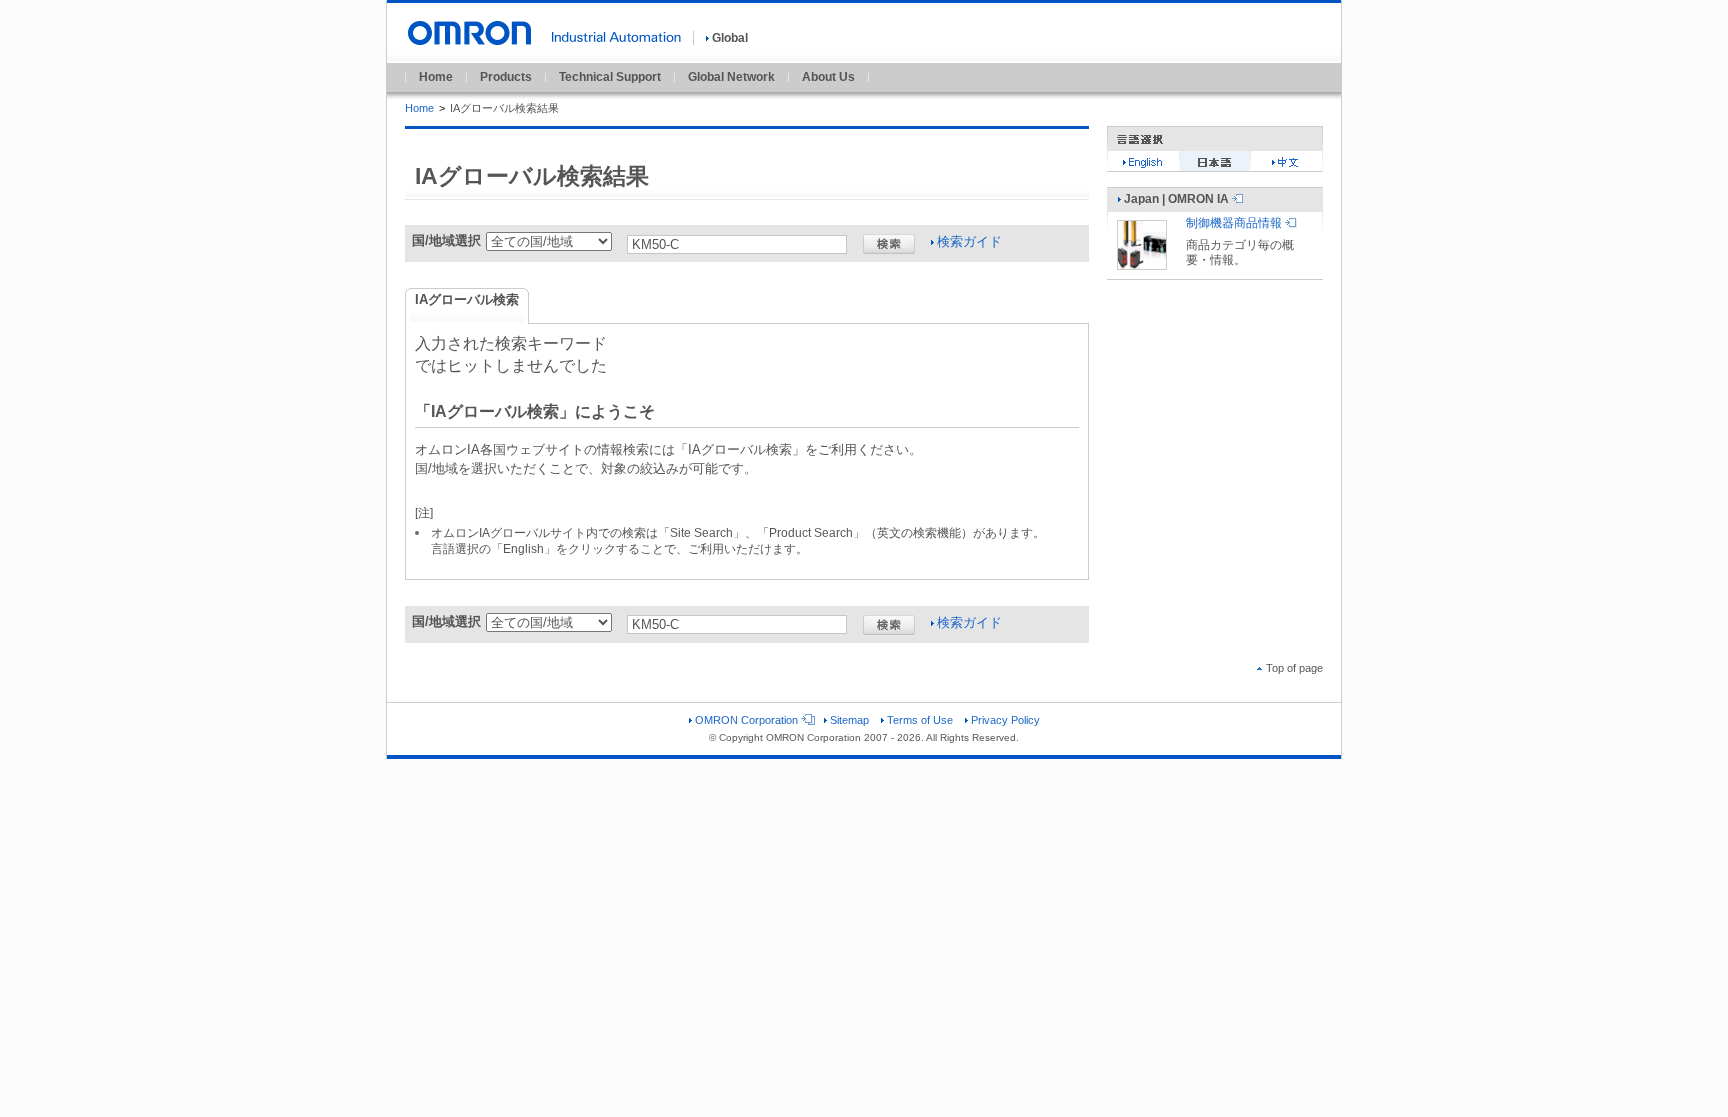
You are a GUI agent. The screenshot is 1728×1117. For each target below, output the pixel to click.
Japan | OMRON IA (1176, 199)
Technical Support (610, 77)
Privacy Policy (1005, 720)
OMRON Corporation (746, 720)
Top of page (1294, 668)
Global (730, 38)
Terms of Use (920, 720)
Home (436, 77)
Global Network (731, 77)
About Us (828, 77)
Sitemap (849, 720)
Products (506, 77)
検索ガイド (969, 241)
